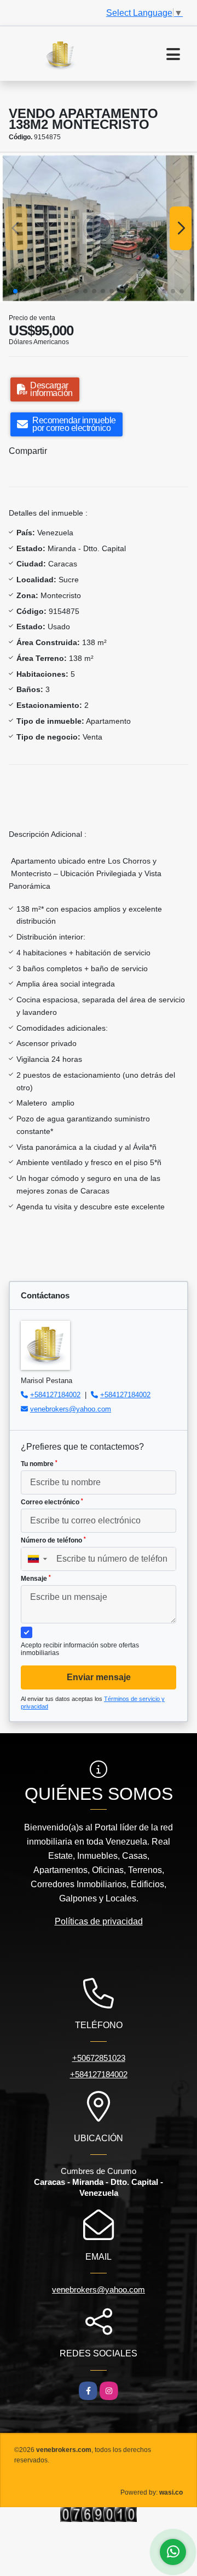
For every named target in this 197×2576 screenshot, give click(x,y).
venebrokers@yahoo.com (71, 1409)
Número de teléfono (53, 1540)
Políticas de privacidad (99, 1921)
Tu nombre (39, 1464)
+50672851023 (99, 2058)
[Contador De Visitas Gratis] (99, 2514)
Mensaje (36, 1579)
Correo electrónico (52, 1502)
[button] (15, 291)
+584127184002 (55, 1395)
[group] (99, 228)
